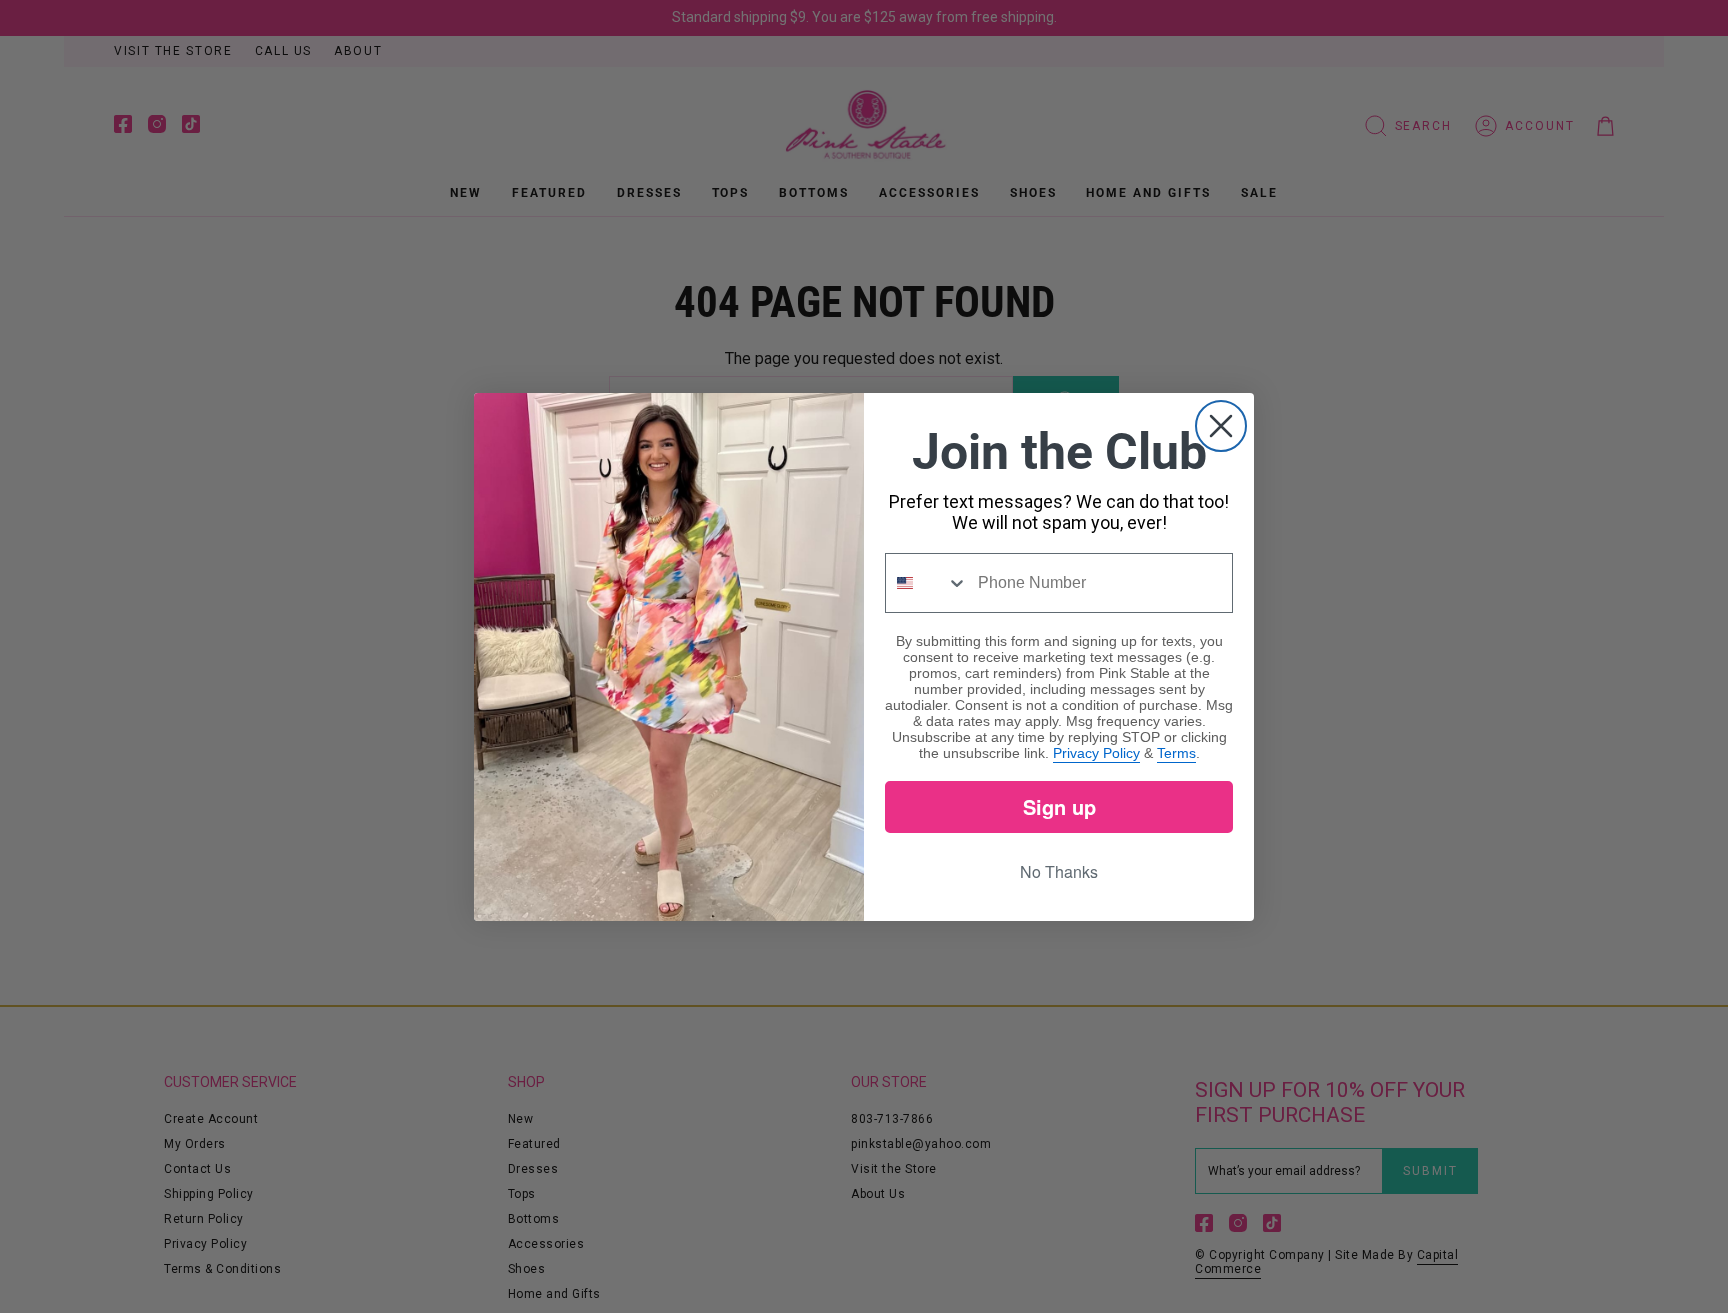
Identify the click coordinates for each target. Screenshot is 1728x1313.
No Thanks (1059, 871)
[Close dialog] (1221, 426)
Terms (1176, 753)
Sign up (1059, 806)
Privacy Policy (1096, 753)
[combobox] (927, 583)
